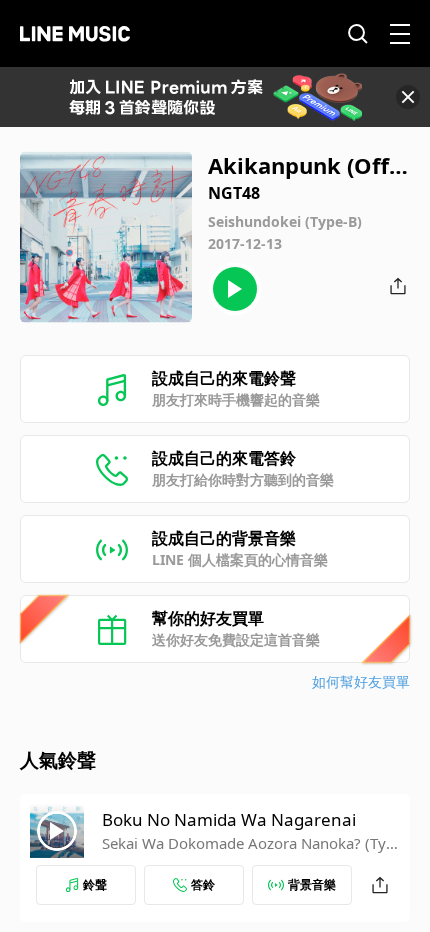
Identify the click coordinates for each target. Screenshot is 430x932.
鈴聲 (95, 884)
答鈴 (203, 884)
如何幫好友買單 (361, 681)
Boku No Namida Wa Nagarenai (229, 819)
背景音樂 (312, 884)
